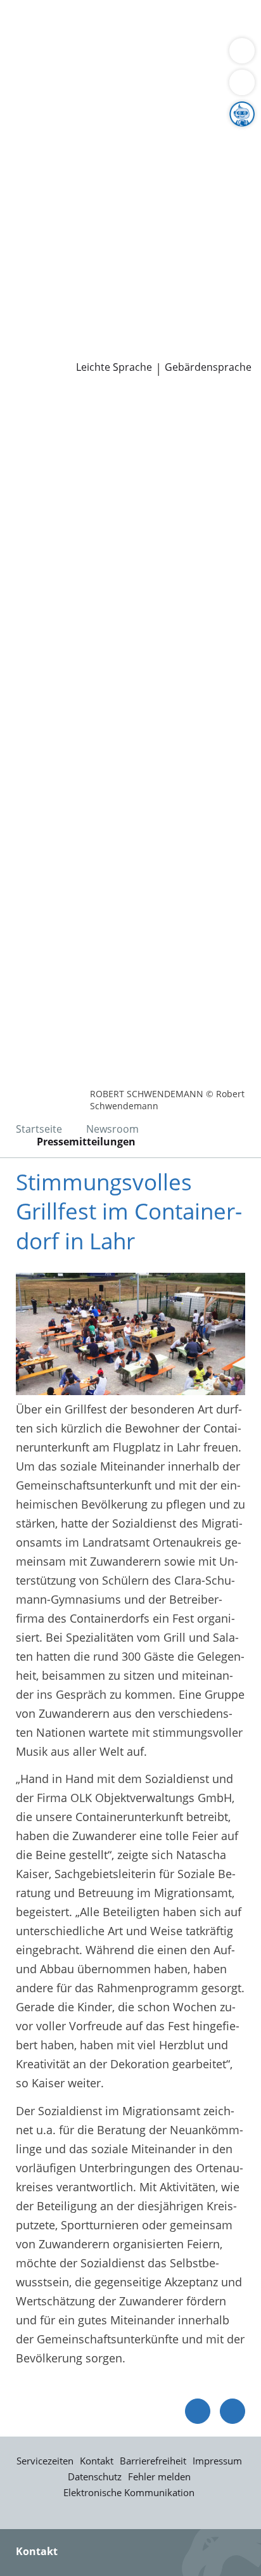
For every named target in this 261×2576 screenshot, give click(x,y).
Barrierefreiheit (153, 2461)
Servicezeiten (45, 2461)
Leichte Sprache (114, 367)
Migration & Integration (113, 41)
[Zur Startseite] (44, 410)
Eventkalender (137, 283)
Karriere (21, 267)
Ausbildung (207, 283)
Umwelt (30, 72)
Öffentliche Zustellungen (181, 349)
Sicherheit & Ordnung (67, 56)
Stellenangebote (53, 283)
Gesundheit (216, 56)
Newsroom (29, 332)
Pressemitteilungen (61, 349)
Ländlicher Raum (131, 154)
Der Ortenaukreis (55, 122)
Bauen (27, 24)
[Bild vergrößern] (130, 1334)
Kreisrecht (195, 235)
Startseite (39, 1129)
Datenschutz (95, 2476)
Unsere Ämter (37, 89)
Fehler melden (159, 2476)
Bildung (211, 138)
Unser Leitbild (47, 316)
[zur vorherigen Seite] (198, 2411)
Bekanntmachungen (123, 170)
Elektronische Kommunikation (129, 2492)
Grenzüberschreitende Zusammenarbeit (116, 202)
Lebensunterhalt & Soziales (119, 24)
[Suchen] (242, 82)
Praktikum (85, 300)
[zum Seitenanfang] (232, 2411)
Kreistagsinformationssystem (87, 235)
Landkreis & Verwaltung (63, 106)
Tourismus (38, 170)
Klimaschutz (212, 154)
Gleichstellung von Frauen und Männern (117, 186)
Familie (29, 41)
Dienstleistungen (45, 8)
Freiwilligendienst (162, 300)
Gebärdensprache (208, 367)
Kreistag (22, 219)
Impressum (217, 2461)
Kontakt (97, 2461)
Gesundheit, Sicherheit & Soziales (99, 138)
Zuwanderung (46, 154)
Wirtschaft (155, 56)
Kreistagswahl (47, 251)
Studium (32, 300)
